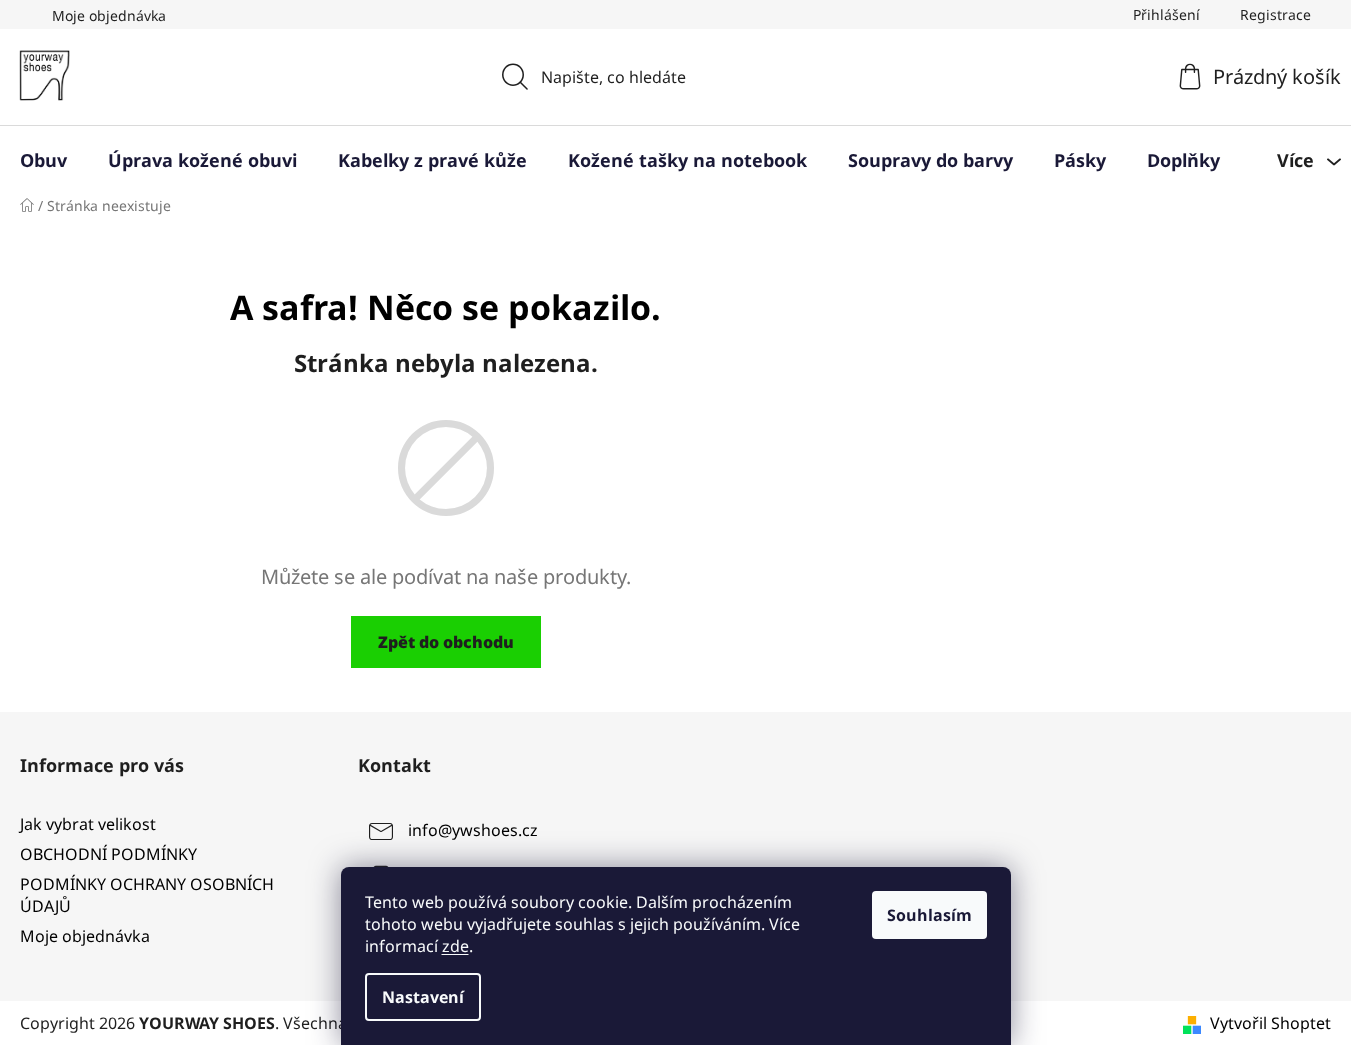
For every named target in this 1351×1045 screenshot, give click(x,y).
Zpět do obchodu (446, 642)
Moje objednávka (109, 15)
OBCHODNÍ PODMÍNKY (108, 854)
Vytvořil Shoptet (1270, 1023)
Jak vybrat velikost (88, 824)
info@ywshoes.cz (473, 830)
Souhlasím (929, 915)
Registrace (1275, 14)
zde (455, 946)
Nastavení (423, 997)
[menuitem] (43, 160)
